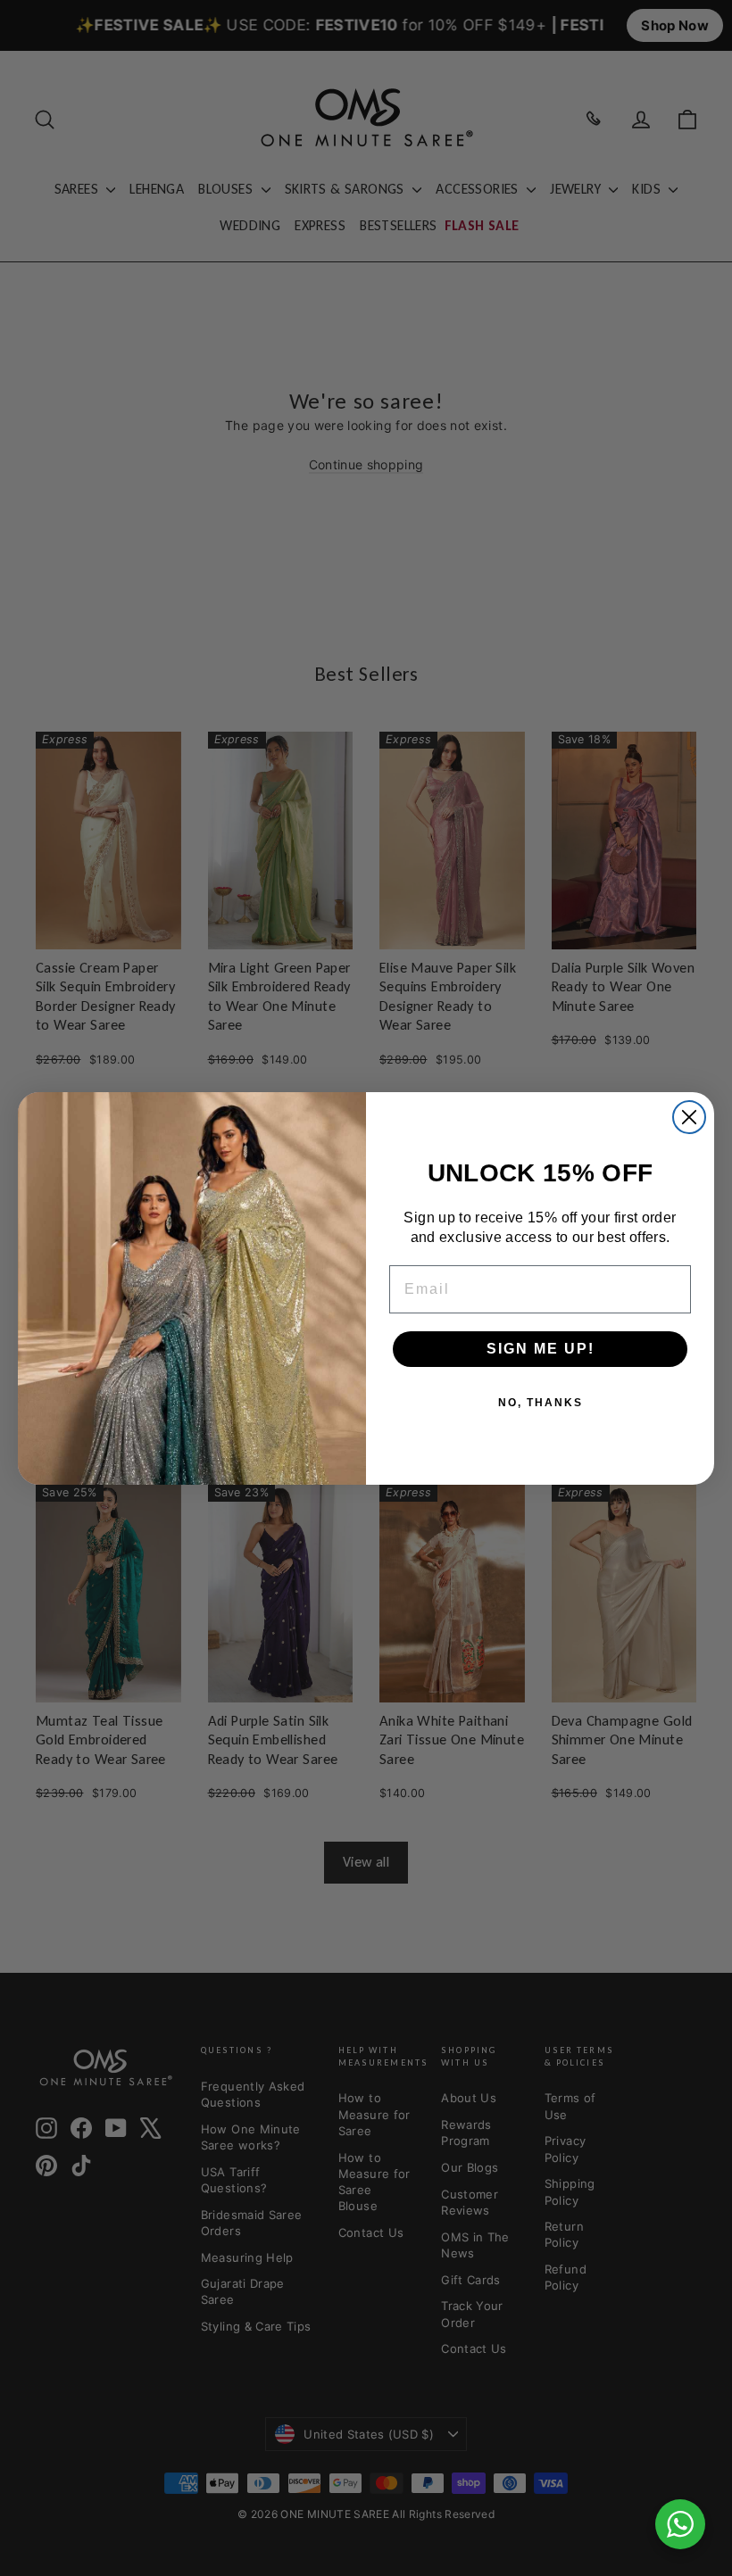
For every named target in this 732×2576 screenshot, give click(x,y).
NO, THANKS (541, 1403)
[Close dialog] (689, 1117)
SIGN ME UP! (541, 1349)
